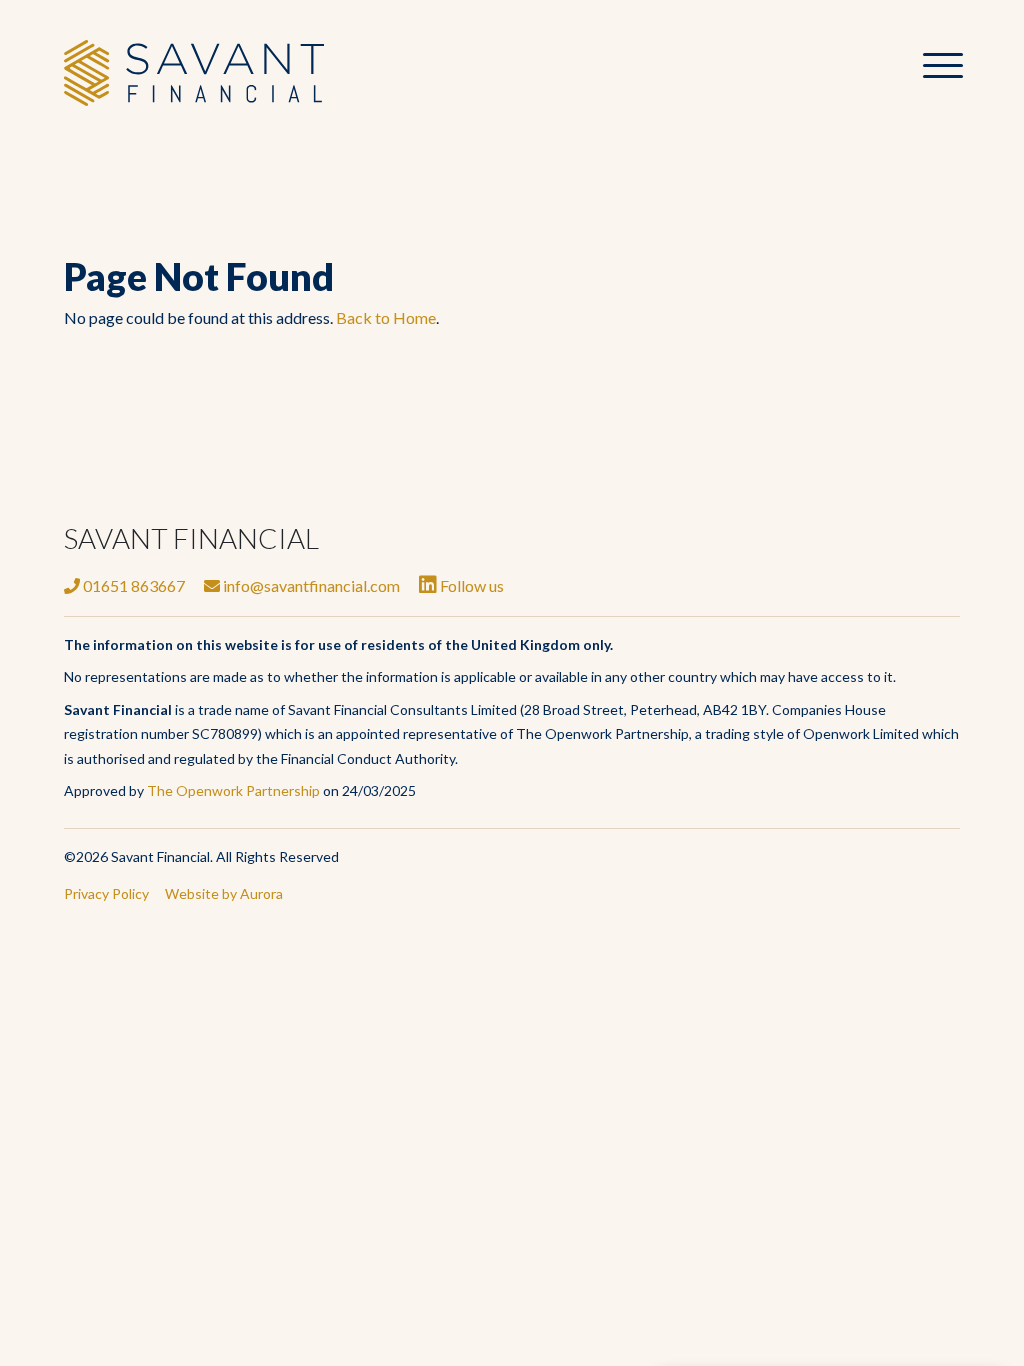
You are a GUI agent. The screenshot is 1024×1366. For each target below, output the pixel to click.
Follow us (470, 585)
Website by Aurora (224, 893)
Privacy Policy (106, 893)
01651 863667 (132, 585)
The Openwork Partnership (233, 790)
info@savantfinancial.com (310, 585)
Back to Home (386, 317)
